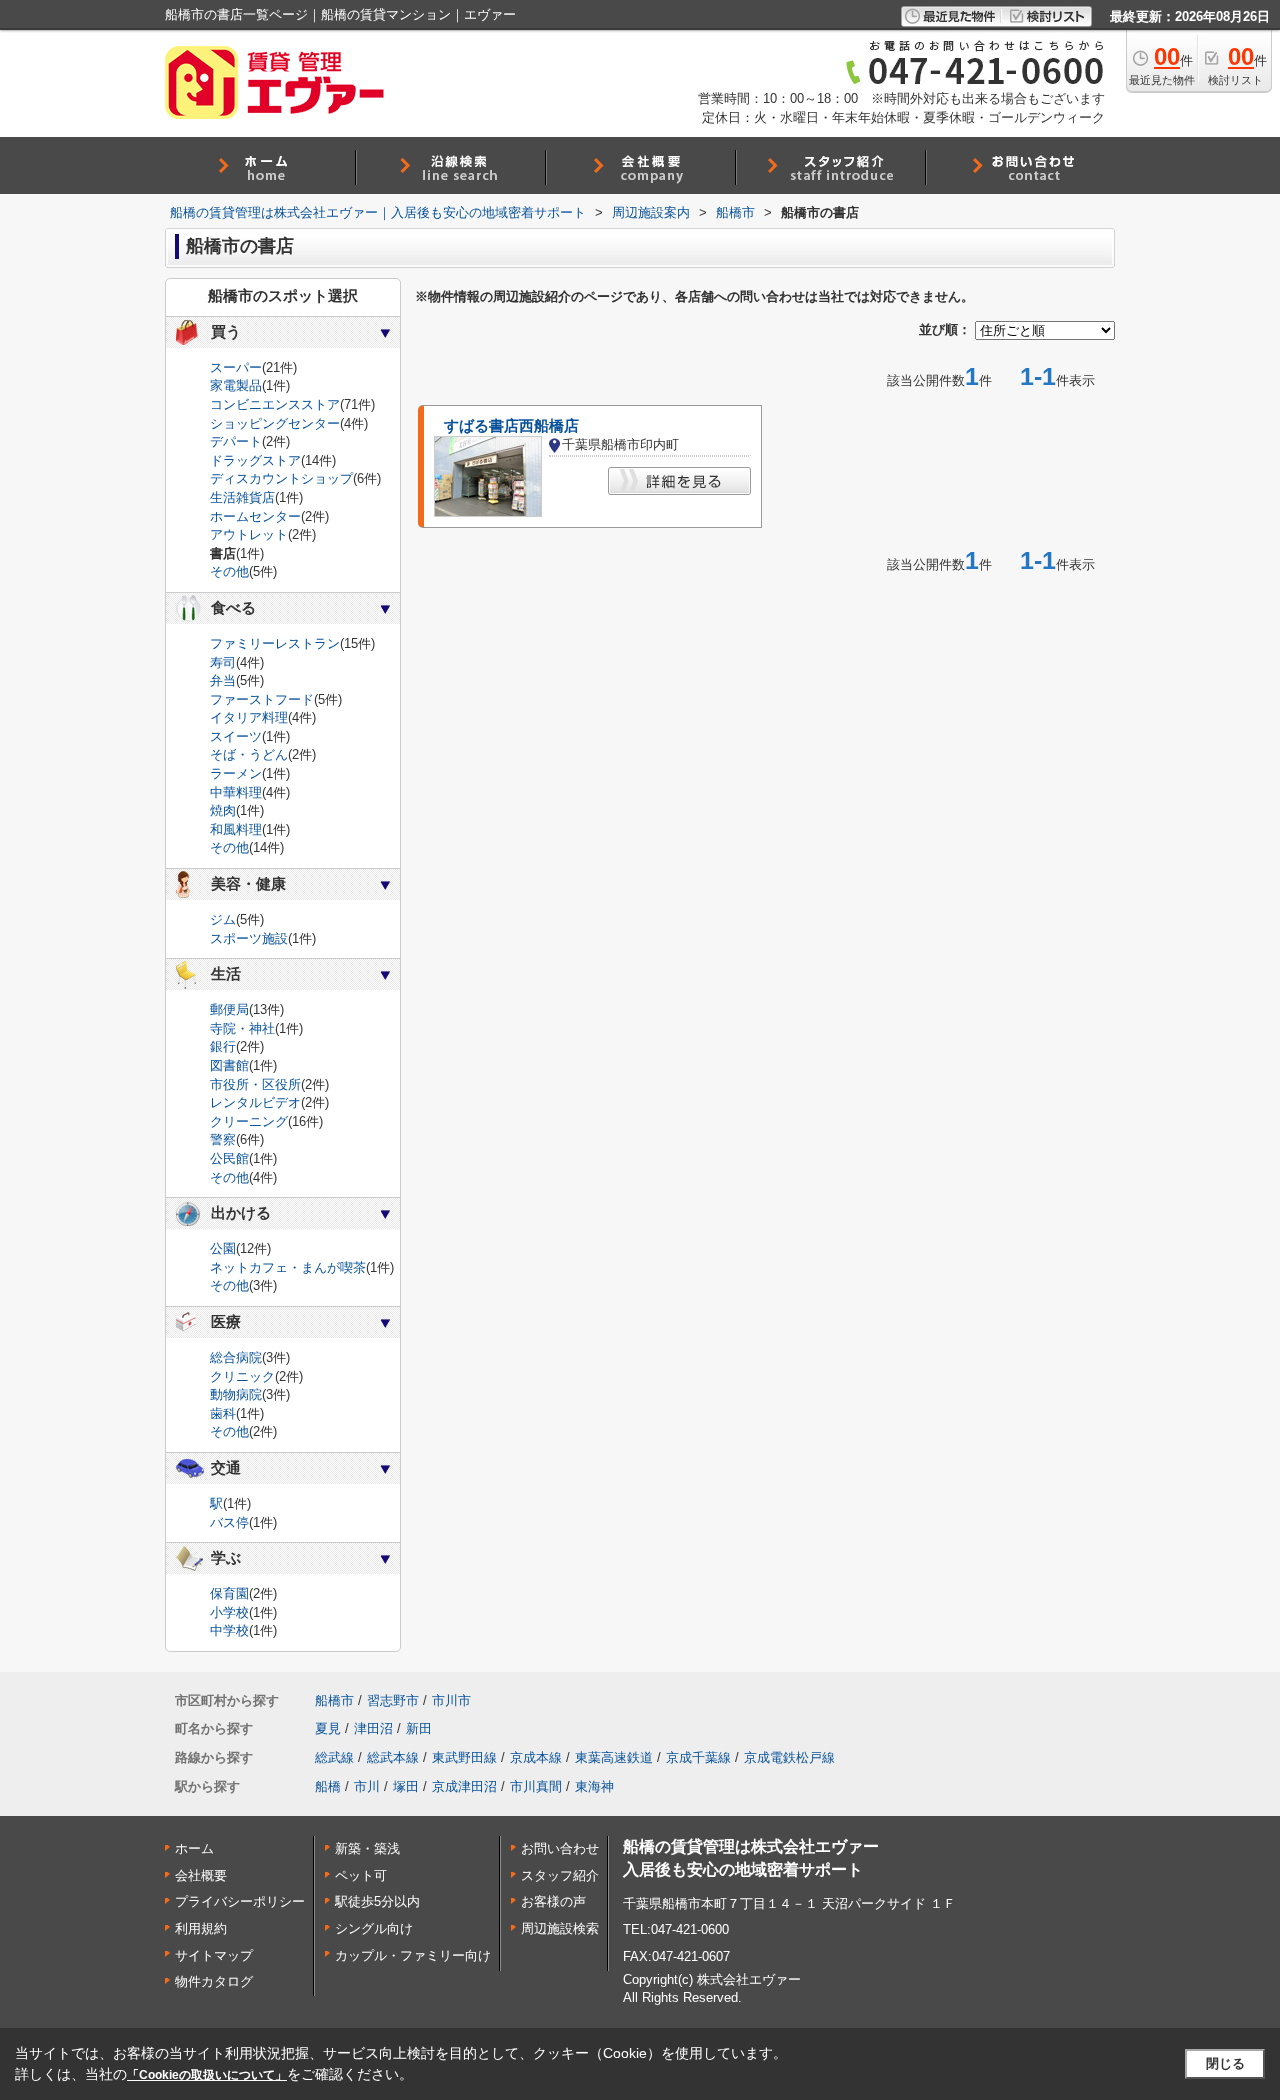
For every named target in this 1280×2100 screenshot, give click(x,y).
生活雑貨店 (242, 497)
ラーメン (236, 773)
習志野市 (393, 1700)
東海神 (594, 1786)
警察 (223, 1139)
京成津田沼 (464, 1786)
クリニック (242, 1376)
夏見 (328, 1728)
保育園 (229, 1593)
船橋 (328, 1786)
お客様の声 (553, 1901)
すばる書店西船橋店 (511, 426)
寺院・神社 (242, 1028)
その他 (229, 571)
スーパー (236, 367)
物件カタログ (214, 1981)
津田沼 (373, 1728)
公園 (223, 1248)
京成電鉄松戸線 (789, 1757)
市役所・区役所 (255, 1084)
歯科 (223, 1413)
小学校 (229, 1612)
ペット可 (361, 1875)
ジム (223, 919)
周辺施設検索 (560, 1928)
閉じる (1225, 2063)
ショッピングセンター (275, 423)
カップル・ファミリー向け (413, 1955)
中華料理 (236, 792)
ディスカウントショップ (281, 478)
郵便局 (229, 1009)
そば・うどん (249, 754)
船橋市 (334, 1700)
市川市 (451, 1700)
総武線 (334, 1757)
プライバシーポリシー (240, 1901)
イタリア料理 (249, 717)
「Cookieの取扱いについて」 (207, 2075)
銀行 (223, 1046)
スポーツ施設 (249, 938)
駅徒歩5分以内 (377, 1901)
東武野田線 (464, 1757)
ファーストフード (262, 699)
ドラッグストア (255, 460)
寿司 (223, 662)
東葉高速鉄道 (614, 1757)
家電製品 (236, 385)
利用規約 (201, 1928)
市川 (367, 1786)
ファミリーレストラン (275, 643)
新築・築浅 (367, 1848)
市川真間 (536, 1786)
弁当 (223, 680)
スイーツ (236, 736)
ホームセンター (255, 516)
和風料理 (236, 829)
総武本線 (393, 1757)
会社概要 (201, 1875)
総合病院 (236, 1357)
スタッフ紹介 (560, 1875)
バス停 (229, 1522)
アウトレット (249, 534)
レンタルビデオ (255, 1102)
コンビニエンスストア (275, 404)
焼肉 (223, 810)
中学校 (229, 1630)
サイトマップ (214, 1955)
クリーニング (249, 1121)
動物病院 (236, 1394)
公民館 (229, 1158)
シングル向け (374, 1928)
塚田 (406, 1786)
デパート (236, 441)
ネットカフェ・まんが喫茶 (288, 1267)
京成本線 (536, 1757)
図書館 (229, 1065)
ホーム (194, 1848)
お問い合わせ (560, 1848)
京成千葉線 (698, 1757)
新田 (419, 1728)
